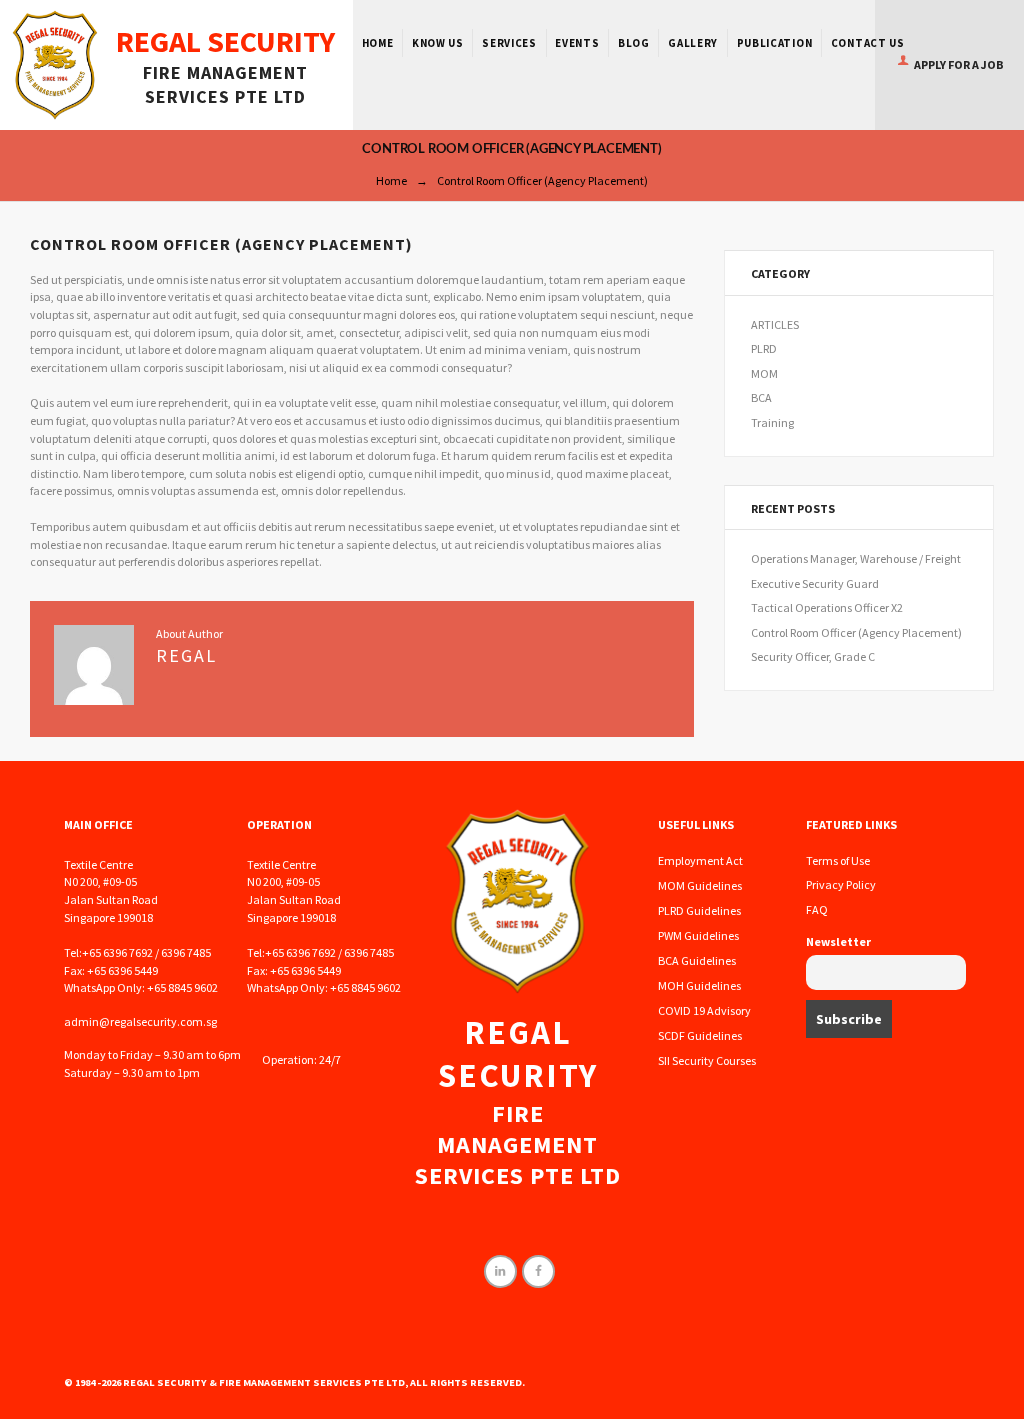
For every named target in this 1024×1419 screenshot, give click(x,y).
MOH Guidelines (699, 985)
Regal (186, 655)
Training (772, 422)
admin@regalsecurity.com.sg (140, 1021)
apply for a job (958, 64)
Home (378, 43)
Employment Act (700, 860)
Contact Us (868, 43)
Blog (634, 43)
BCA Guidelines (697, 960)
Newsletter (838, 941)
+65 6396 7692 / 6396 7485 (146, 952)
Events (577, 43)
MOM (764, 373)
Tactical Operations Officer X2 (827, 607)
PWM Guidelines (698, 935)
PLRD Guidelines (699, 910)
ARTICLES (775, 324)
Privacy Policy (841, 884)
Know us (438, 43)
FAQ (817, 909)
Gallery (693, 43)
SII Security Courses (707, 1060)
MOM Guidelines (700, 885)
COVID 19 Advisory (704, 1010)
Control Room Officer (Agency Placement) (856, 632)
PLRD (764, 348)
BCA (761, 397)
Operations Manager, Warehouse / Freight (856, 558)
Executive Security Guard (815, 583)
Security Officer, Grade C (813, 656)
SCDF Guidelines (700, 1035)
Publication (775, 43)
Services (509, 43)
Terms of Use (838, 860)
